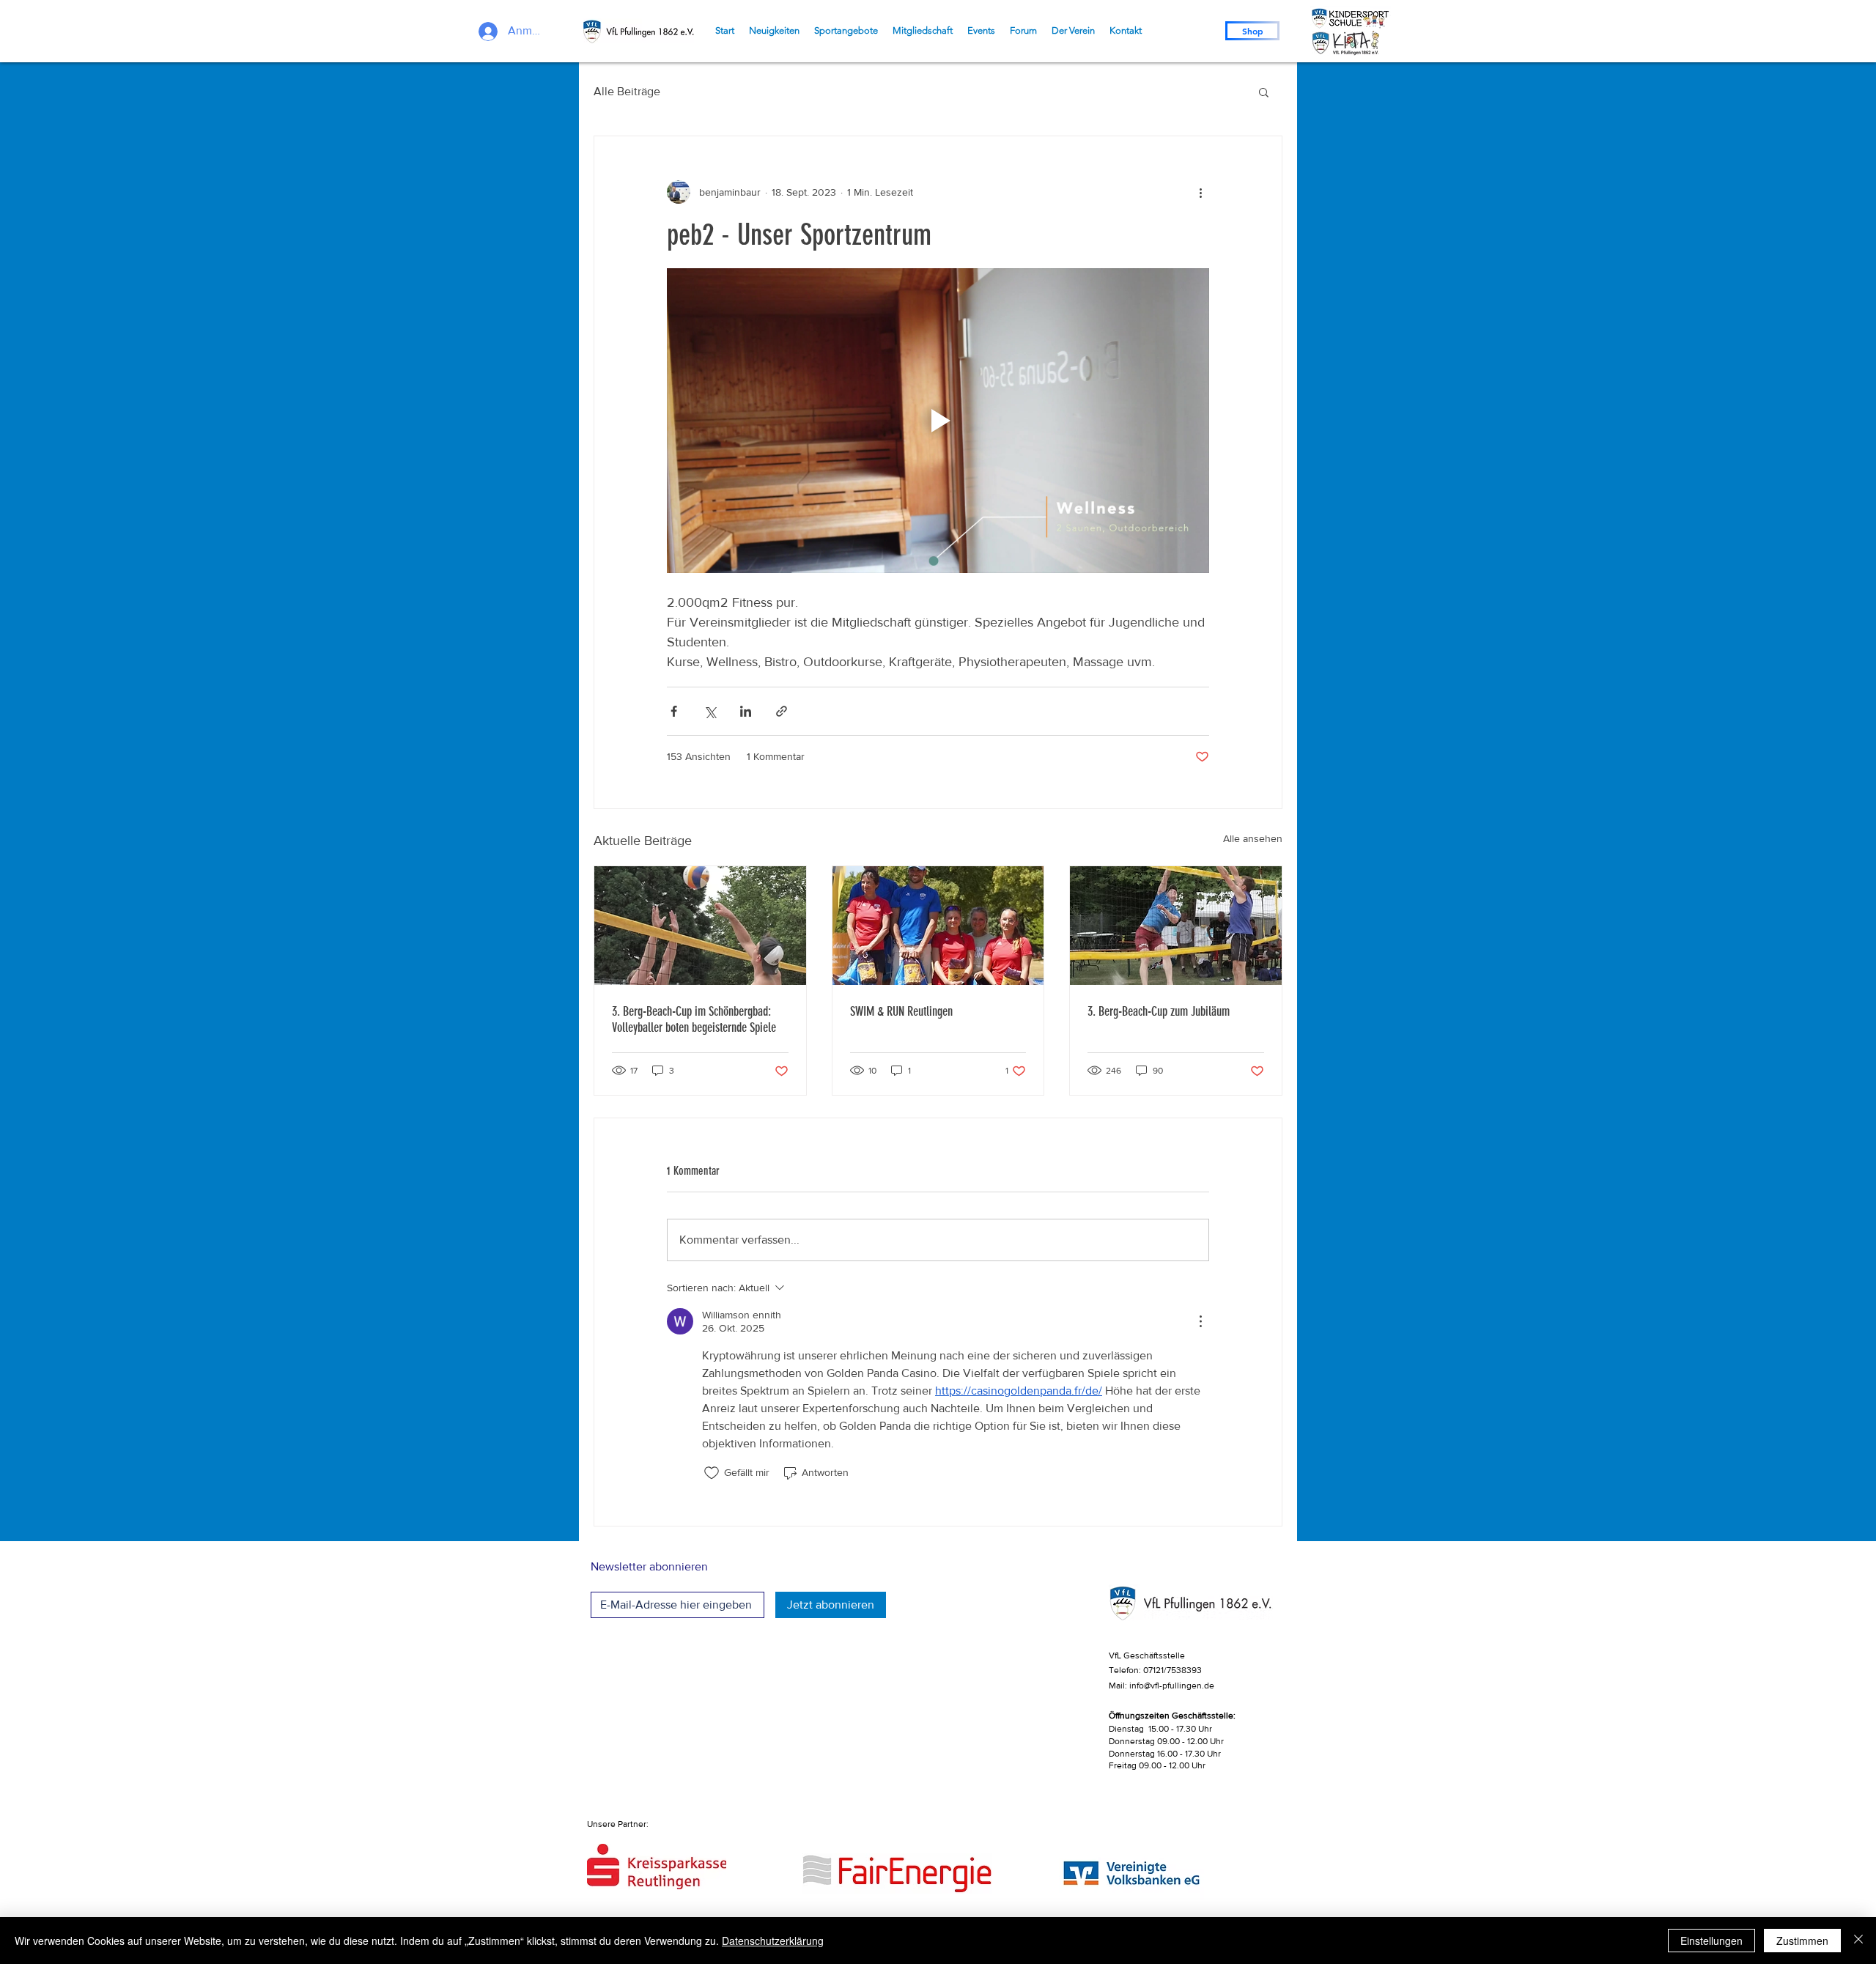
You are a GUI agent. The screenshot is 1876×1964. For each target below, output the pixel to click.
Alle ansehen (1253, 838)
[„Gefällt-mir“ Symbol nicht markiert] (712, 1473)
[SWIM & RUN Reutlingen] (938, 926)
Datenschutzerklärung (773, 1941)
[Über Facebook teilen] (674, 711)
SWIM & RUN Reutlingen (901, 1011)
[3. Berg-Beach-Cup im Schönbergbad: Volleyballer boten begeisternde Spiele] (700, 926)
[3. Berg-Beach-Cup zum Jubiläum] (1176, 926)
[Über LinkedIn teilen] (746, 711)
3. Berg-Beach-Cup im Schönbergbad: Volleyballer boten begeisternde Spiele (694, 1019)
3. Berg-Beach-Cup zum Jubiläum (1159, 1011)
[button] (1264, 92)
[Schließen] (1858, 1941)
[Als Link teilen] (782, 711)
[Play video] (938, 421)
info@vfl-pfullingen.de (1172, 1686)
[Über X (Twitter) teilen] (710, 711)
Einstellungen (1711, 1941)
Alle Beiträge (627, 91)
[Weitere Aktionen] (1200, 192)
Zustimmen (1802, 1941)
